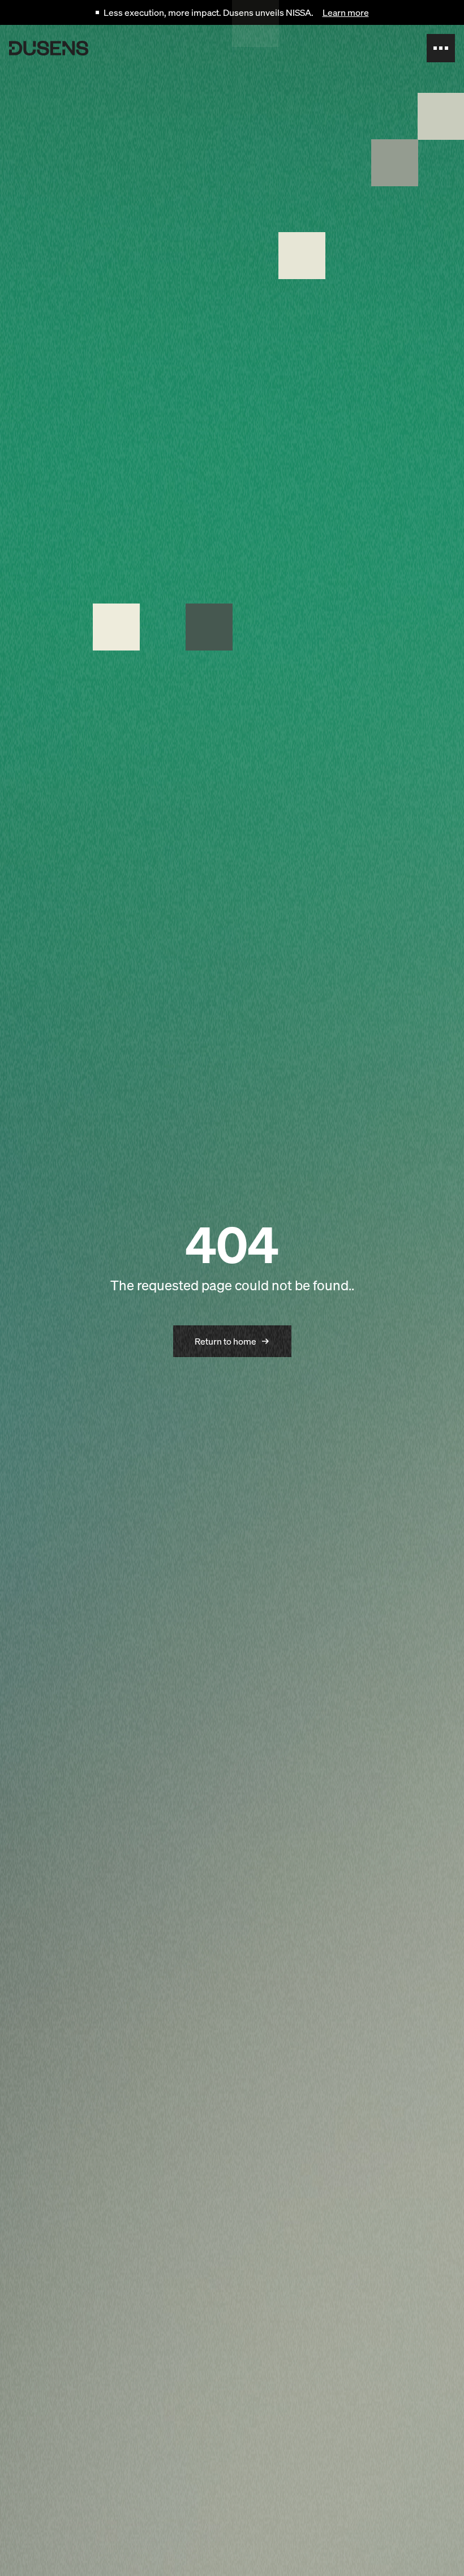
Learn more (346, 12)
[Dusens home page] (49, 48)
